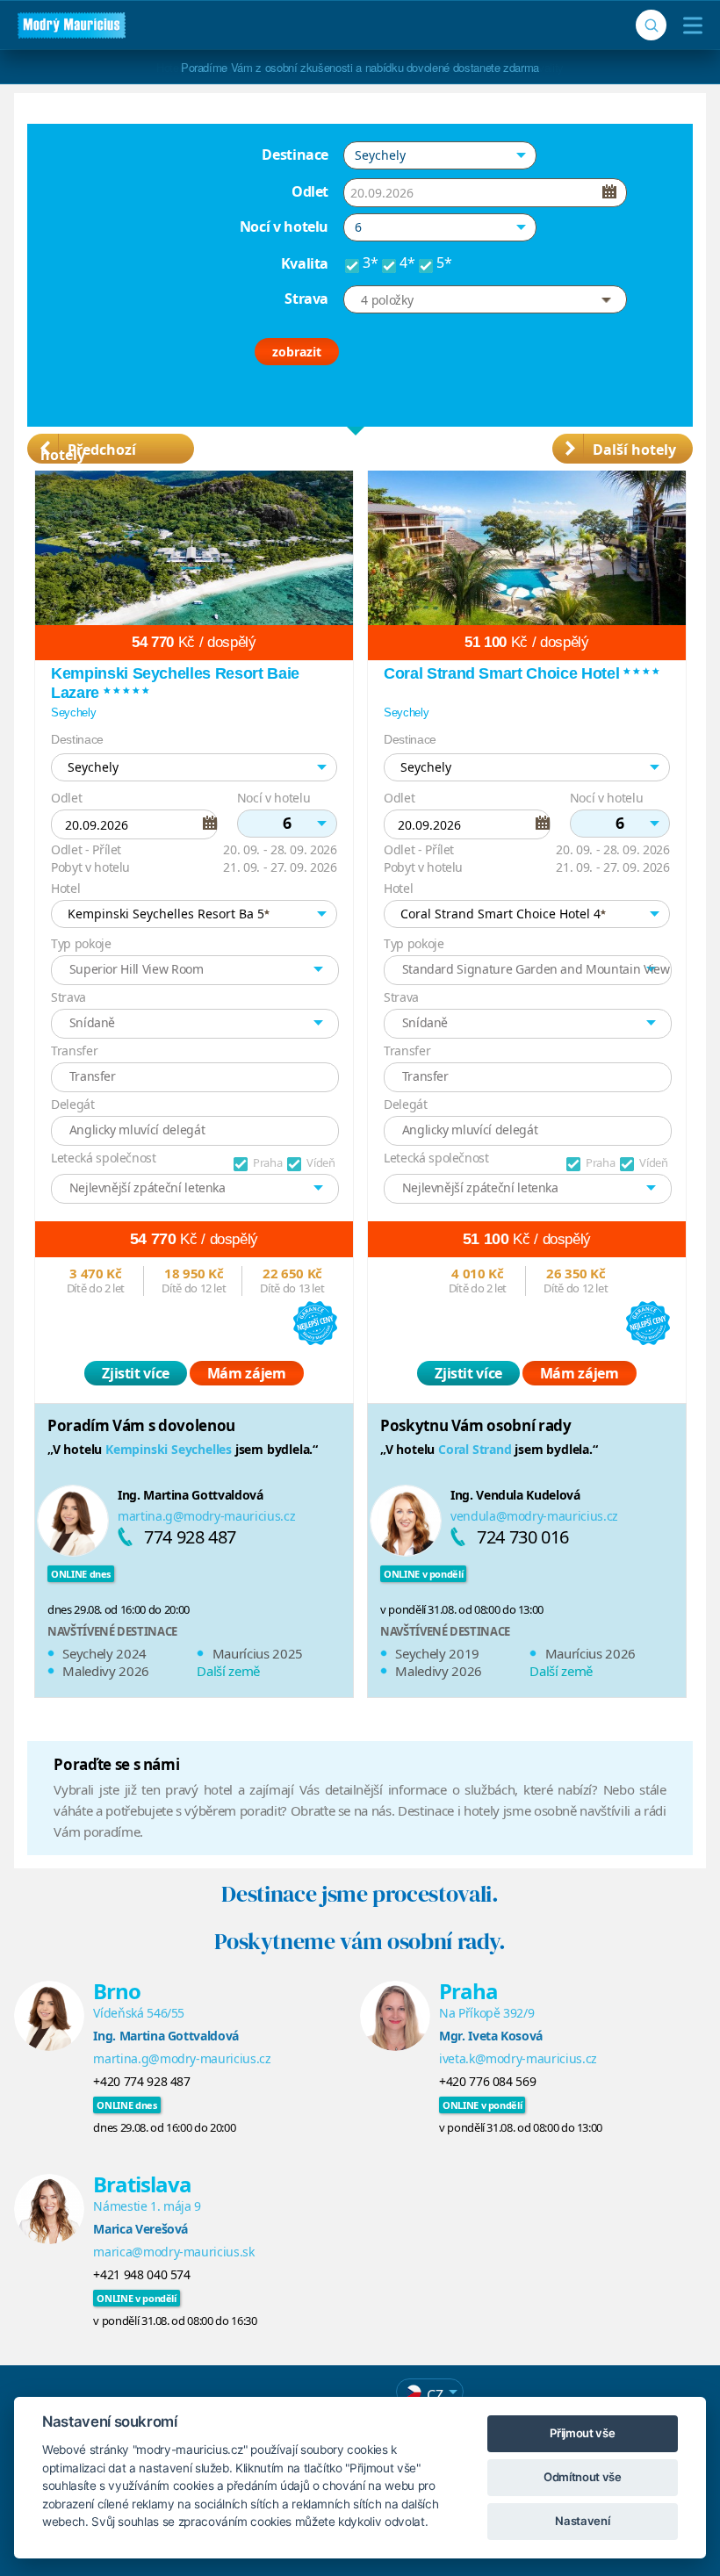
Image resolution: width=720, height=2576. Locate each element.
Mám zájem (247, 1373)
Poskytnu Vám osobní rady (476, 1425)
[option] (194, 1090)
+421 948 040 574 (141, 2274)
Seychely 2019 (437, 1653)
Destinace (295, 155)
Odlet (310, 191)
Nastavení (582, 2521)
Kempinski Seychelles (169, 1449)
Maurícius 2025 (258, 1653)
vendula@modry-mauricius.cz (534, 1516)
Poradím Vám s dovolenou (141, 1425)
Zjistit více (136, 1373)
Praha (267, 1162)
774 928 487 (190, 1537)
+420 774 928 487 (141, 2081)
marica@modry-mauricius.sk (173, 2252)
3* (370, 263)
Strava (306, 299)
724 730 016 (523, 1537)
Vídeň (320, 1162)
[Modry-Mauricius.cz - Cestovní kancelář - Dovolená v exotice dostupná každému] (72, 25)
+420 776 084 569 (487, 2081)
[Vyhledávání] (651, 25)
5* (444, 263)
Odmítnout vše (582, 2477)
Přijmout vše (582, 2433)
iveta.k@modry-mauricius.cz (518, 2058)
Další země (228, 1671)
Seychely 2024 (104, 1653)
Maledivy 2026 (105, 1671)
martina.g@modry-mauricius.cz (206, 1516)
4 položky (387, 300)
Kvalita (305, 263)
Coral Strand (475, 1449)
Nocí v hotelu (284, 227)
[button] (440, 155)
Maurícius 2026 (590, 1653)
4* (407, 263)
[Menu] (689, 25)
